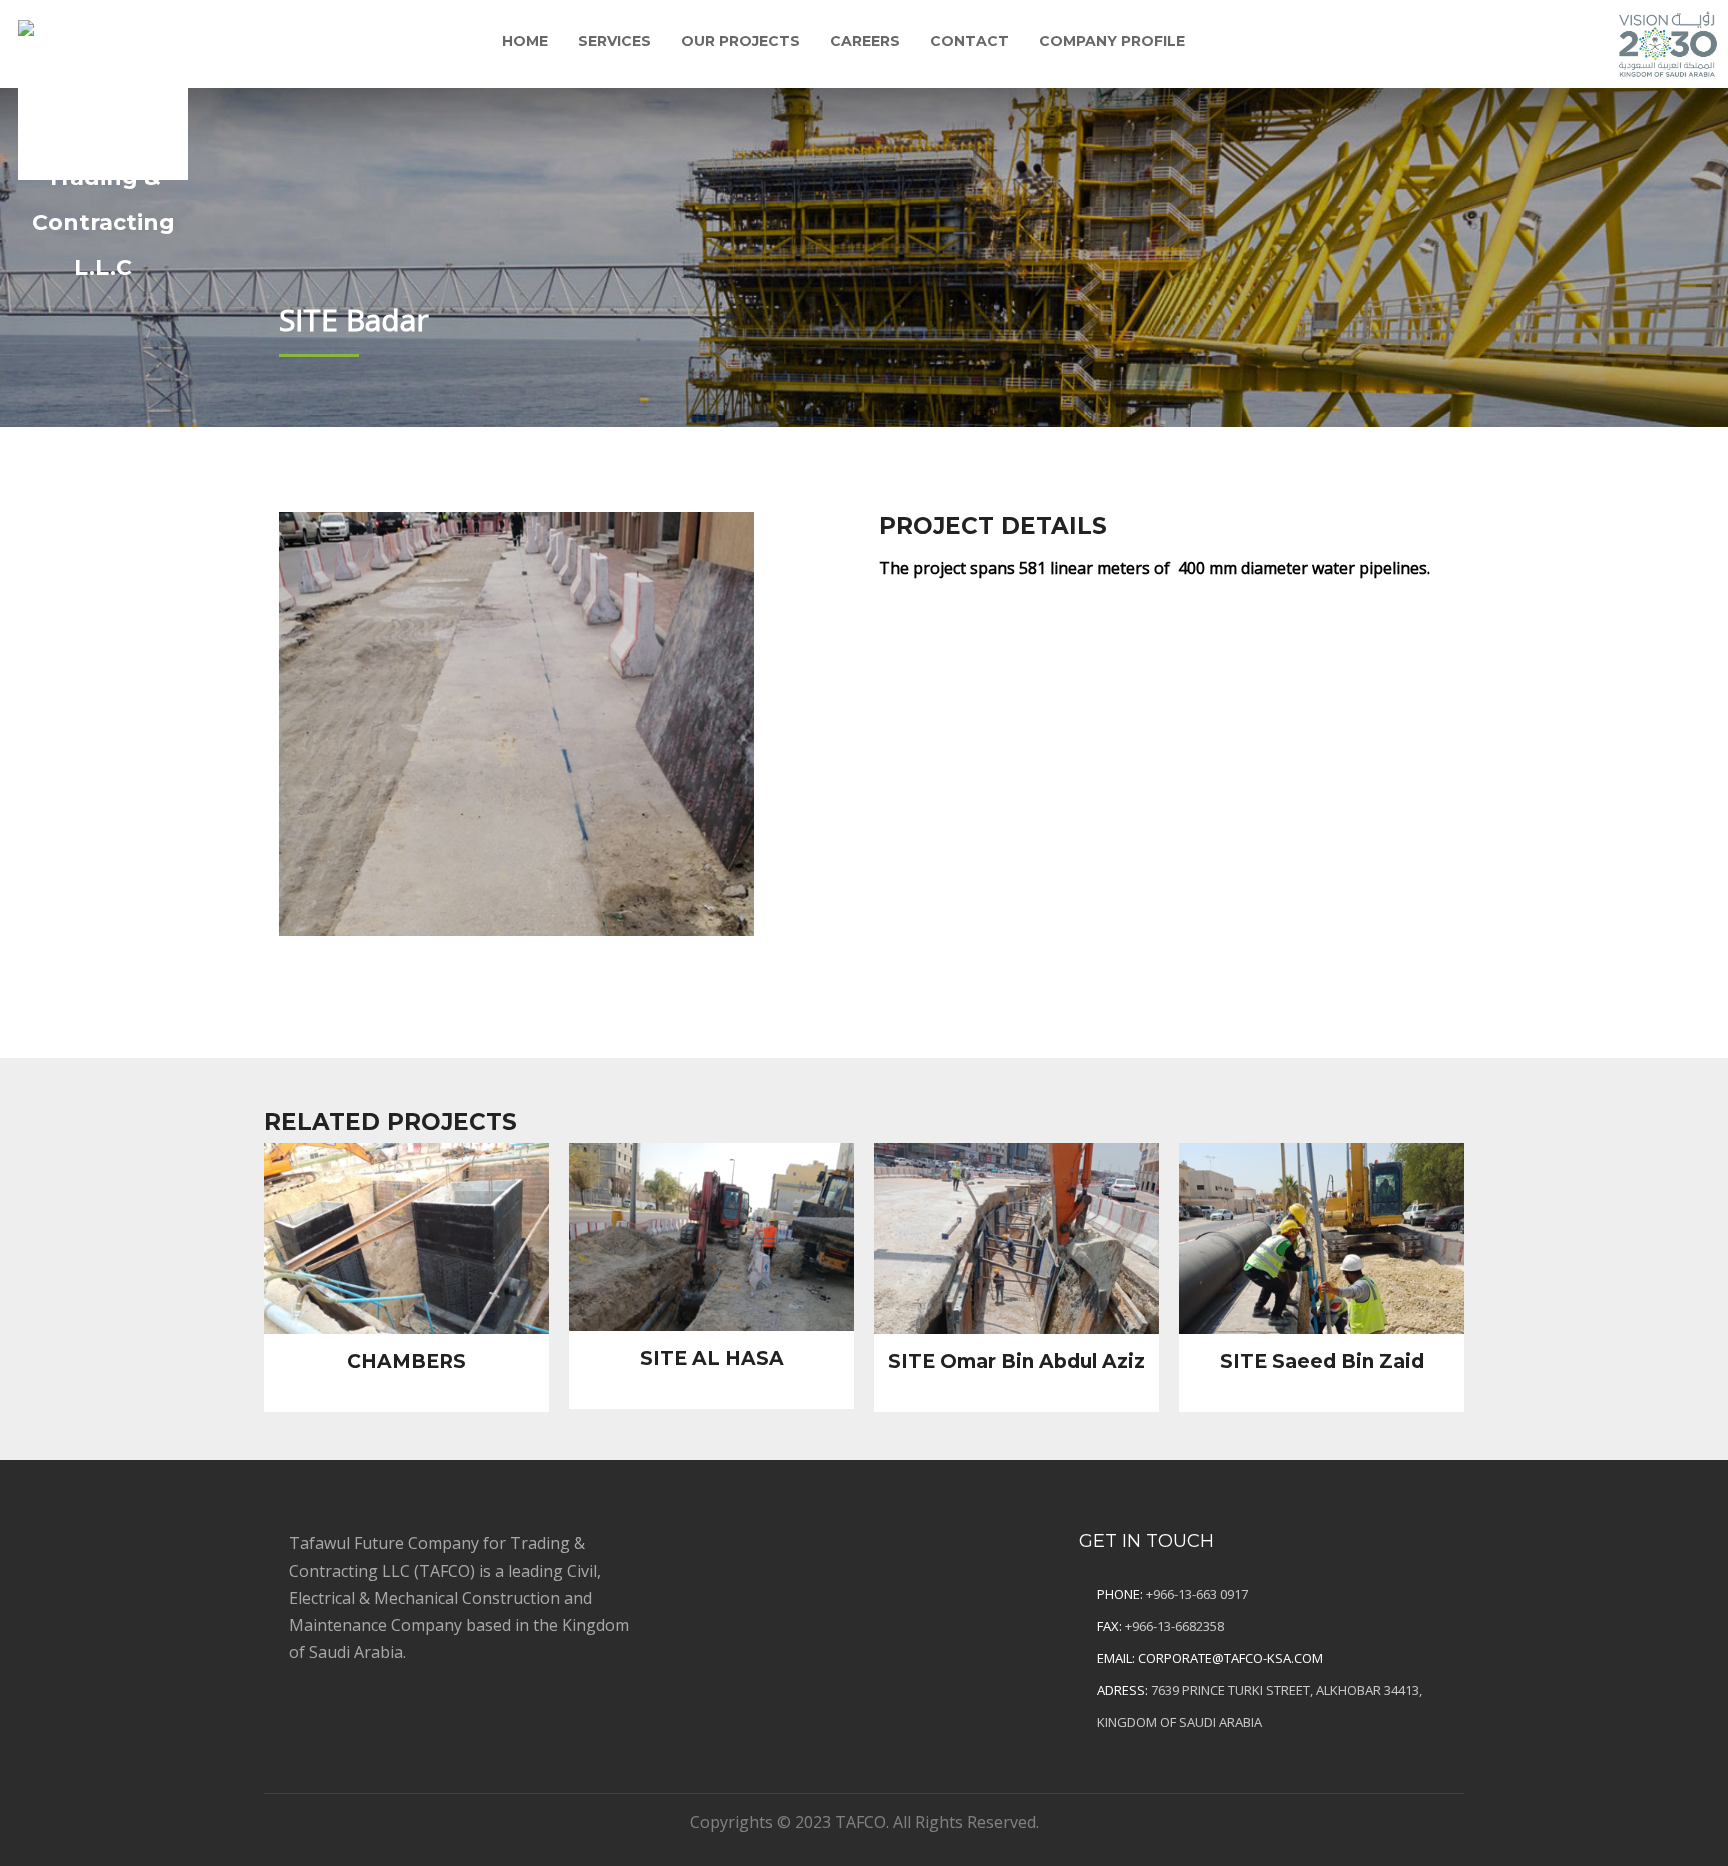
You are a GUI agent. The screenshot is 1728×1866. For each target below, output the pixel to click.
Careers (865, 41)
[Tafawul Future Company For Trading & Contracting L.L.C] (103, 95)
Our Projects (740, 41)
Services (614, 41)
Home (525, 41)
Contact (969, 41)
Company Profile (1112, 41)
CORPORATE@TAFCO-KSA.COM (1230, 1658)
